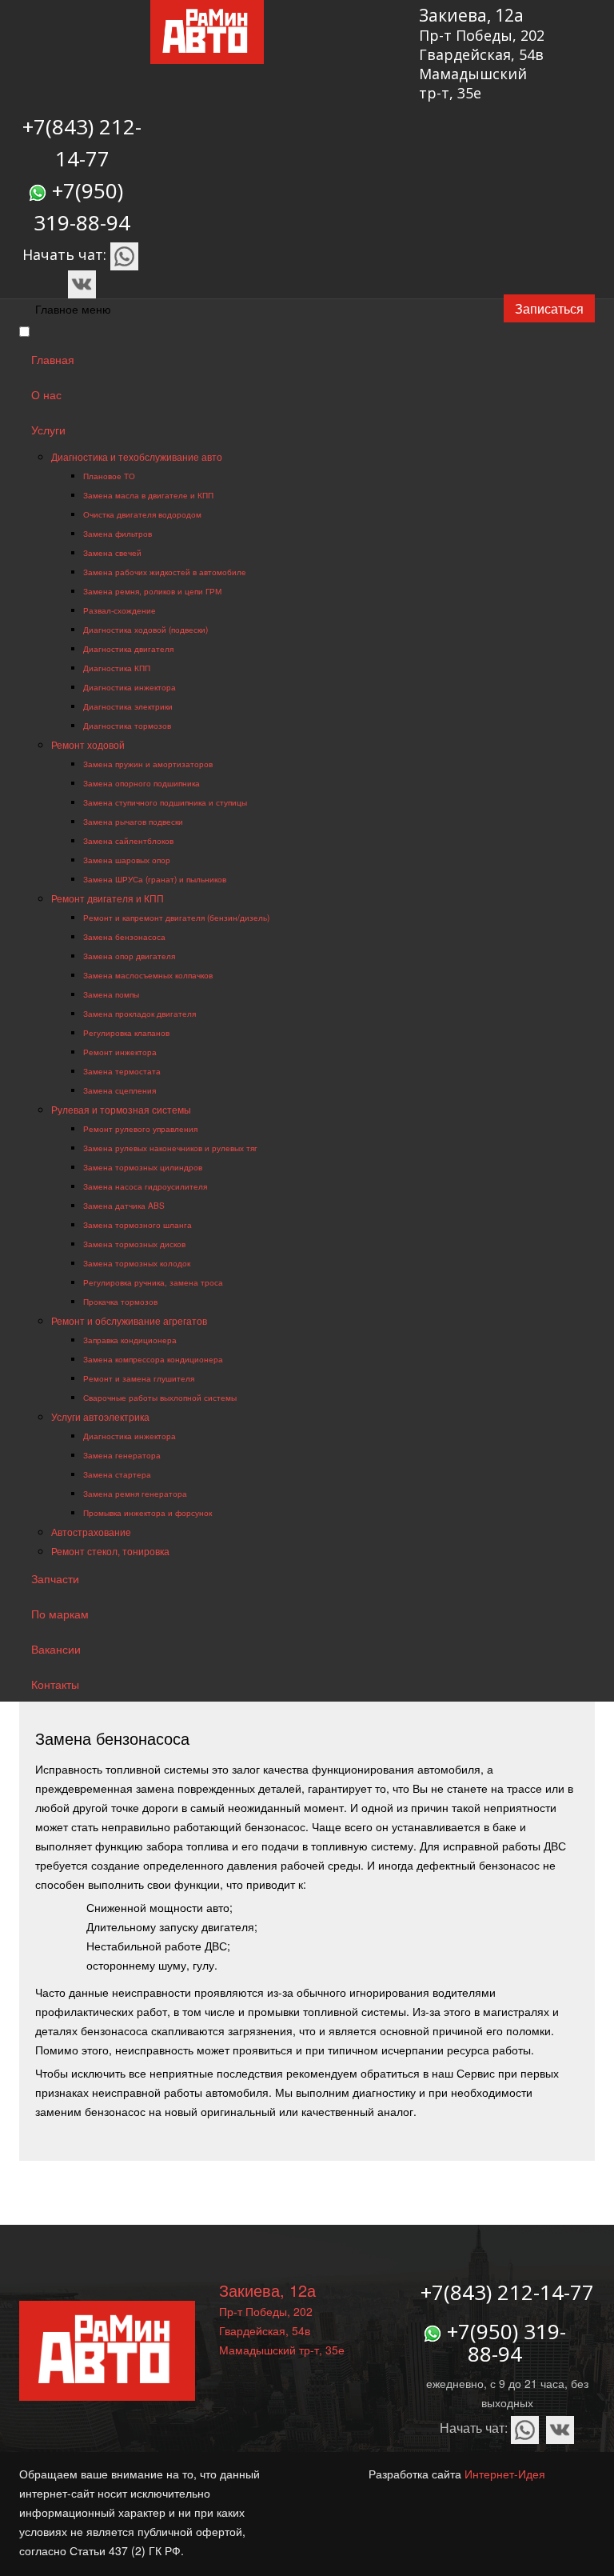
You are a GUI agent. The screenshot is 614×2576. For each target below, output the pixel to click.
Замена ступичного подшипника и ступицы (165, 802)
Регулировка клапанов (126, 1032)
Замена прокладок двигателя (140, 1013)
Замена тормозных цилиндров (143, 1167)
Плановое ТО (109, 476)
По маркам (60, 1614)
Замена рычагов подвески (133, 821)
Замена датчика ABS (124, 1205)
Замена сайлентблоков (128, 840)
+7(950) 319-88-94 (506, 2343)
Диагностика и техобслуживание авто (137, 456)
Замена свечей (112, 552)
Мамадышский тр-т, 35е (473, 83)
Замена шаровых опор (127, 860)
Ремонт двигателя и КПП (108, 898)
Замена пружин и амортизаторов (148, 764)
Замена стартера (117, 1474)
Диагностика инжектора (130, 687)
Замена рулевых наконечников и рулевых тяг (170, 1148)
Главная (53, 359)
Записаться (549, 308)
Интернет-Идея (505, 2474)
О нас (46, 394)
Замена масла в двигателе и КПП (148, 495)
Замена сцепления (120, 1090)
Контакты (55, 1684)
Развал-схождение (120, 610)
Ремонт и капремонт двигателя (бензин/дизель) (176, 917)
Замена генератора (122, 1455)
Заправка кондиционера (130, 1340)
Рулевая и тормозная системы (121, 1109)
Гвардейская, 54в (481, 54)
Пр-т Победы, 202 (482, 35)
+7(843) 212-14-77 (507, 2292)
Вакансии (56, 1649)
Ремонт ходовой (88, 744)
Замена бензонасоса (124, 936)
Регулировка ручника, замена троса (153, 1282)
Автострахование (91, 1532)
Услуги (48, 430)
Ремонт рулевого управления (140, 1128)
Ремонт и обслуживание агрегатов (129, 1320)
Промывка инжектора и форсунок (148, 1512)
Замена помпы (111, 994)
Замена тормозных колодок (137, 1263)
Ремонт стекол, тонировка (110, 1551)
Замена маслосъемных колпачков (148, 975)
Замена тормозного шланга (138, 1224)
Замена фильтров (118, 533)
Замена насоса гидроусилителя (145, 1186)
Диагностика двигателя (128, 648)
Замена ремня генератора (135, 1493)
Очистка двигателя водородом (142, 514)
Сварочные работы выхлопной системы (160, 1397)
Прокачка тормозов (120, 1301)
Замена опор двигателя (129, 956)
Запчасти (55, 1578)
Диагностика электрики (128, 706)
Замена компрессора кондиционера (153, 1359)
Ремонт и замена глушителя (139, 1378)
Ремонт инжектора (120, 1052)
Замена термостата (122, 1071)
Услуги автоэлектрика (100, 1416)
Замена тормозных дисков (134, 1244)
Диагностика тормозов (127, 725)
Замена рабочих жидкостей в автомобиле (165, 572)
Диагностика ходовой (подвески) (146, 629)
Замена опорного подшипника (142, 783)
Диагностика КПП (117, 668)
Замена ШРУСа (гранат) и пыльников (155, 879)
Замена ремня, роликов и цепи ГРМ (152, 591)
